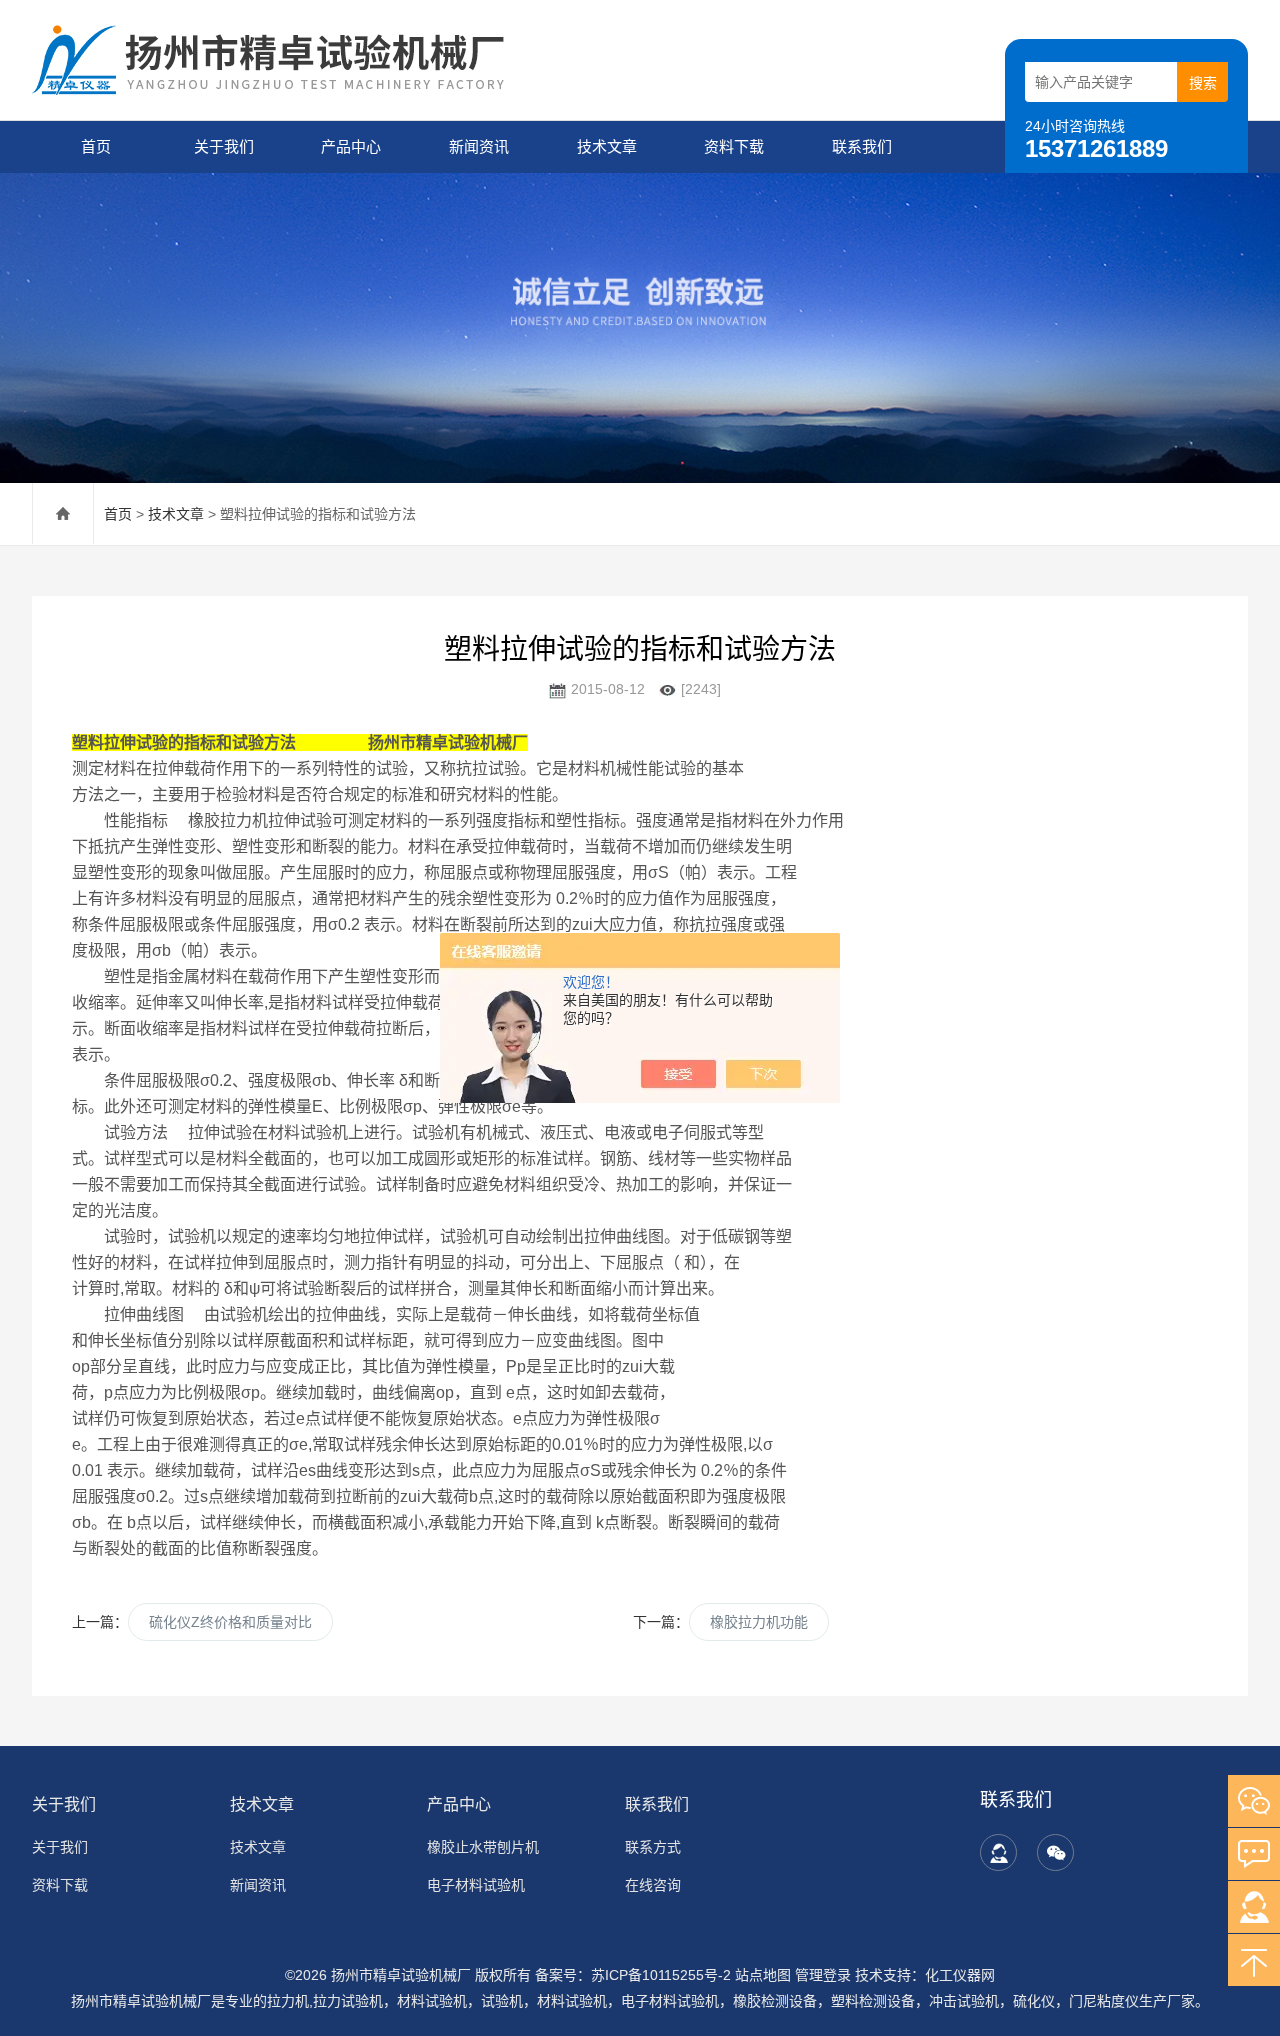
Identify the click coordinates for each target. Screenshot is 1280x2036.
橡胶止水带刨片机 (483, 1847)
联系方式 (653, 1847)
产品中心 (351, 146)
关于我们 (224, 146)
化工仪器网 (960, 1975)
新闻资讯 (479, 146)
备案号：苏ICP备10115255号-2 (633, 1975)
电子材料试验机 (476, 1885)
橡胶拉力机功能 (759, 1622)
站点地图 (763, 1975)
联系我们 (862, 146)
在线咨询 (653, 1885)
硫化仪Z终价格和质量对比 (230, 1622)
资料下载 (734, 146)
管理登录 (823, 1975)
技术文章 (607, 146)
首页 (96, 146)
